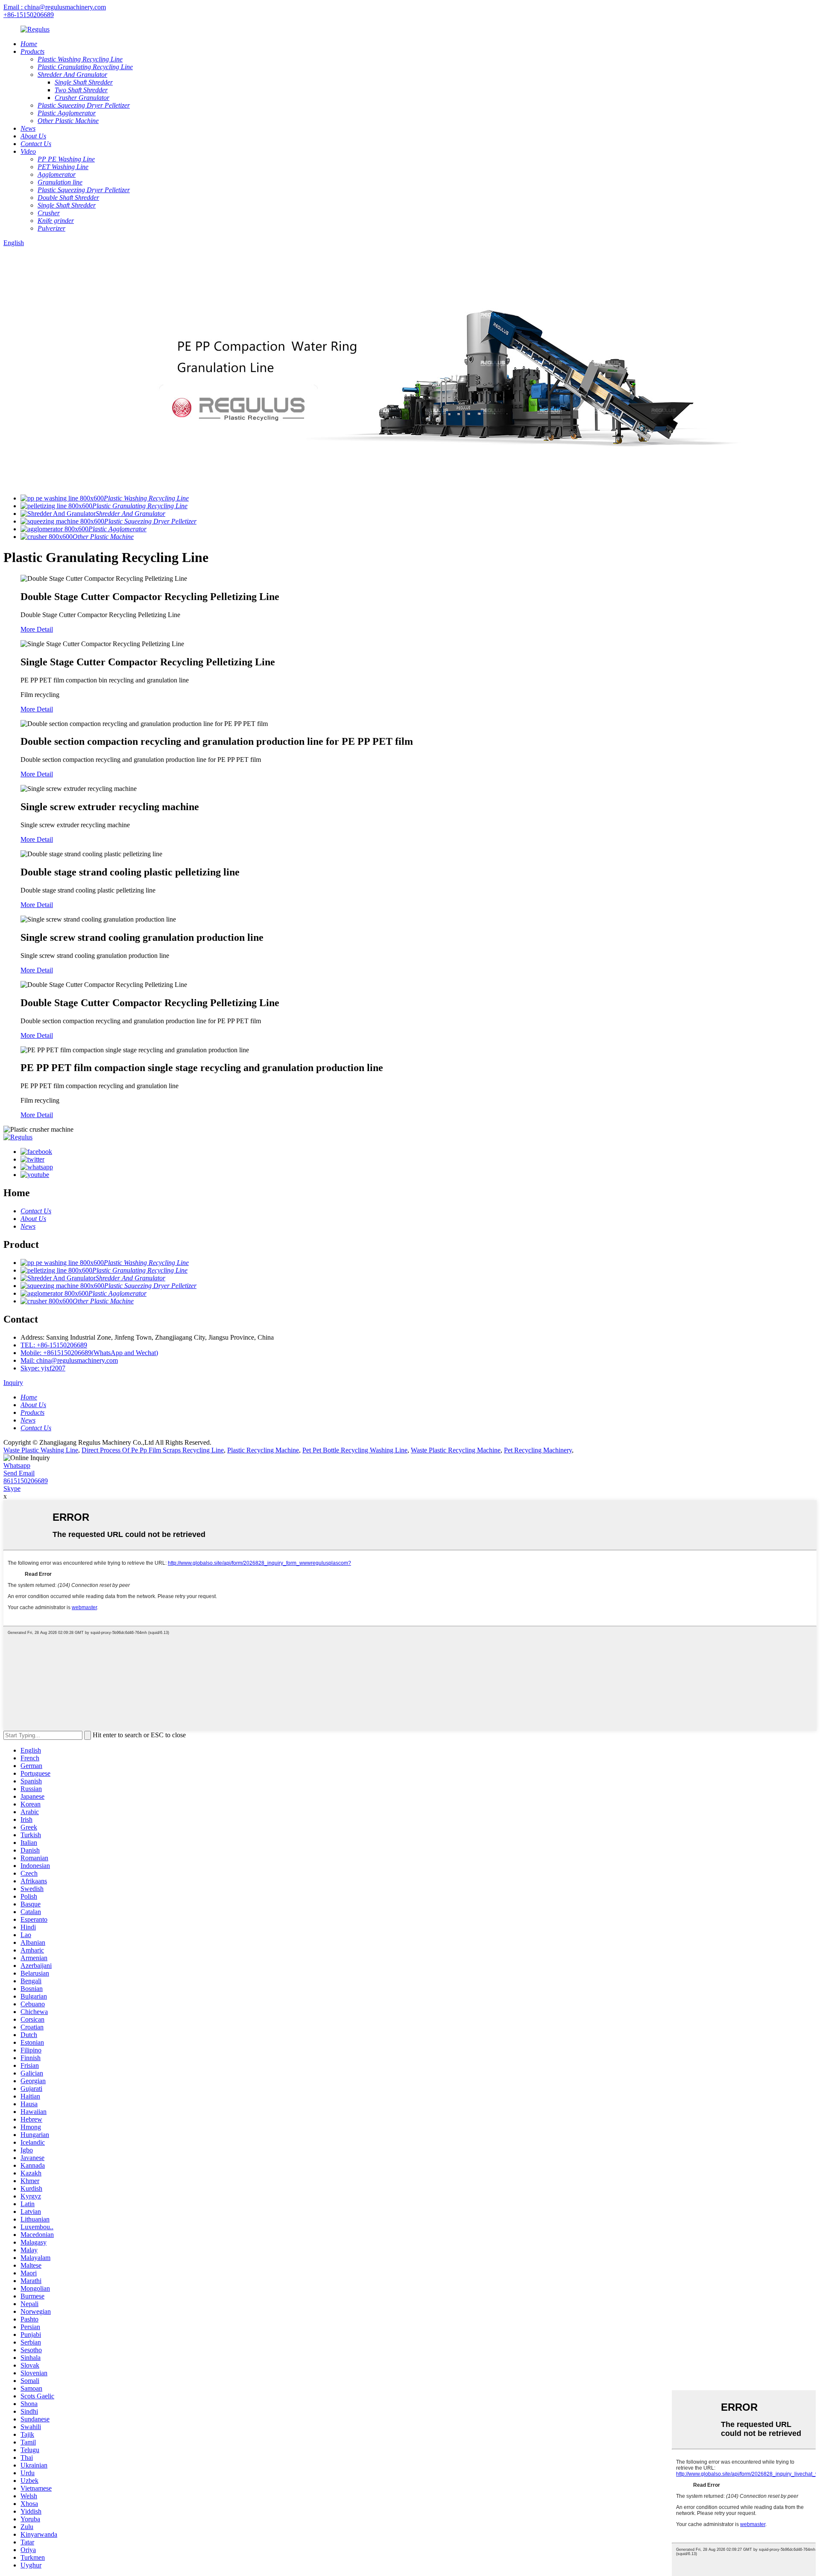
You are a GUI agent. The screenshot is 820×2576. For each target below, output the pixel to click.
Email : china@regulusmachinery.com (55, 7)
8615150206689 (26, 1481)
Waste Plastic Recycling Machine (456, 1450)
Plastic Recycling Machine (263, 1450)
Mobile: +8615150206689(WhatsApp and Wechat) (89, 1353)
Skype (12, 1489)
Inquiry (13, 1383)
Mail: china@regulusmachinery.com (69, 1360)
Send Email (19, 1473)
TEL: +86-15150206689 (54, 1345)
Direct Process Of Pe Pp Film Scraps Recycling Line (153, 1450)
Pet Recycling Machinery (538, 1450)
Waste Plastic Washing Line (41, 1450)
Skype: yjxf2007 (43, 1368)
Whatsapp (17, 1465)
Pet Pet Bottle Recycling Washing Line (355, 1450)
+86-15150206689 (29, 15)
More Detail (37, 629)
